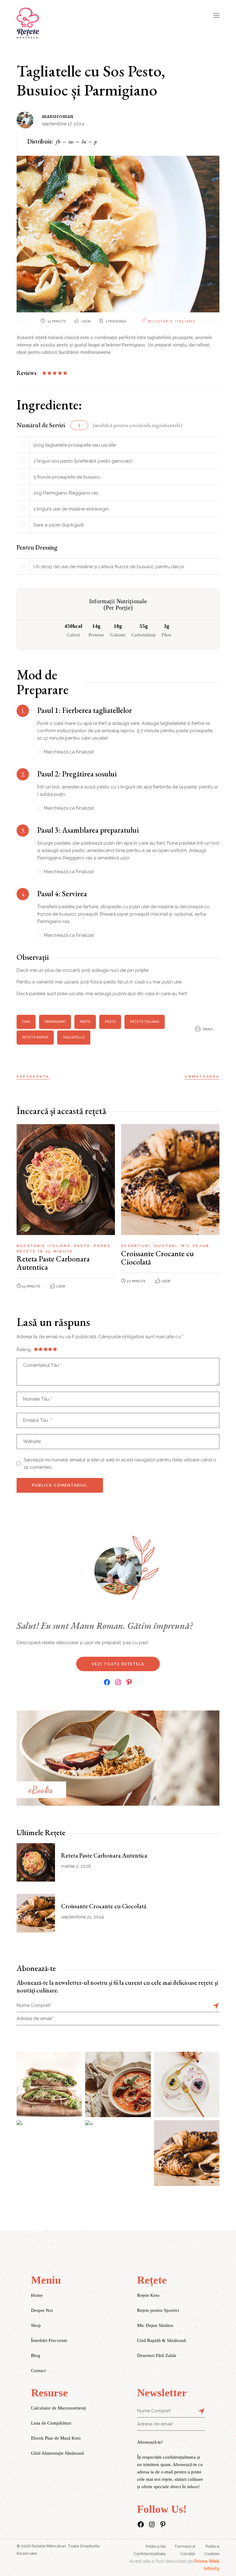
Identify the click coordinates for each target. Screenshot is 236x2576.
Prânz (102, 1246)
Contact (38, 2371)
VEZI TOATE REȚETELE (118, 1664)
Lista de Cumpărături (51, 2423)
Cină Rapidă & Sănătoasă (161, 2340)
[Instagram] (118, 1682)
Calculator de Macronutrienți (59, 2408)
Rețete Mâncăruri (49, 2546)
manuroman (58, 116)
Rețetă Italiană (145, 1022)
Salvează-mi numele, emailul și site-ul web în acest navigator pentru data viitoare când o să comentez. (120, 1464)
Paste (85, 1022)
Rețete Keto (148, 2295)
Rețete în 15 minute (45, 1251)
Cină (26, 1022)
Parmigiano (55, 1022)
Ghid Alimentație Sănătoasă (57, 2453)
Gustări (167, 1246)
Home (37, 2295)
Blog (36, 2355)
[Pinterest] (129, 1682)
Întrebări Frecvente (49, 2340)
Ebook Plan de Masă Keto (56, 2438)
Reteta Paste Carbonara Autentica (53, 1263)
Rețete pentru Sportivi (158, 2310)
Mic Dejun (195, 1246)
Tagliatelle (74, 1037)
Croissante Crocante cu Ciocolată (157, 1258)
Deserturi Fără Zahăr (157, 2355)
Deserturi (137, 1246)
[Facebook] (107, 1682)
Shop (36, 2325)
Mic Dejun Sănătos (155, 2325)
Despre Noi (42, 2310)
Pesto (110, 1022)
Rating (24, 1350)
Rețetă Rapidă (35, 1037)
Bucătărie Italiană (172, 321)
